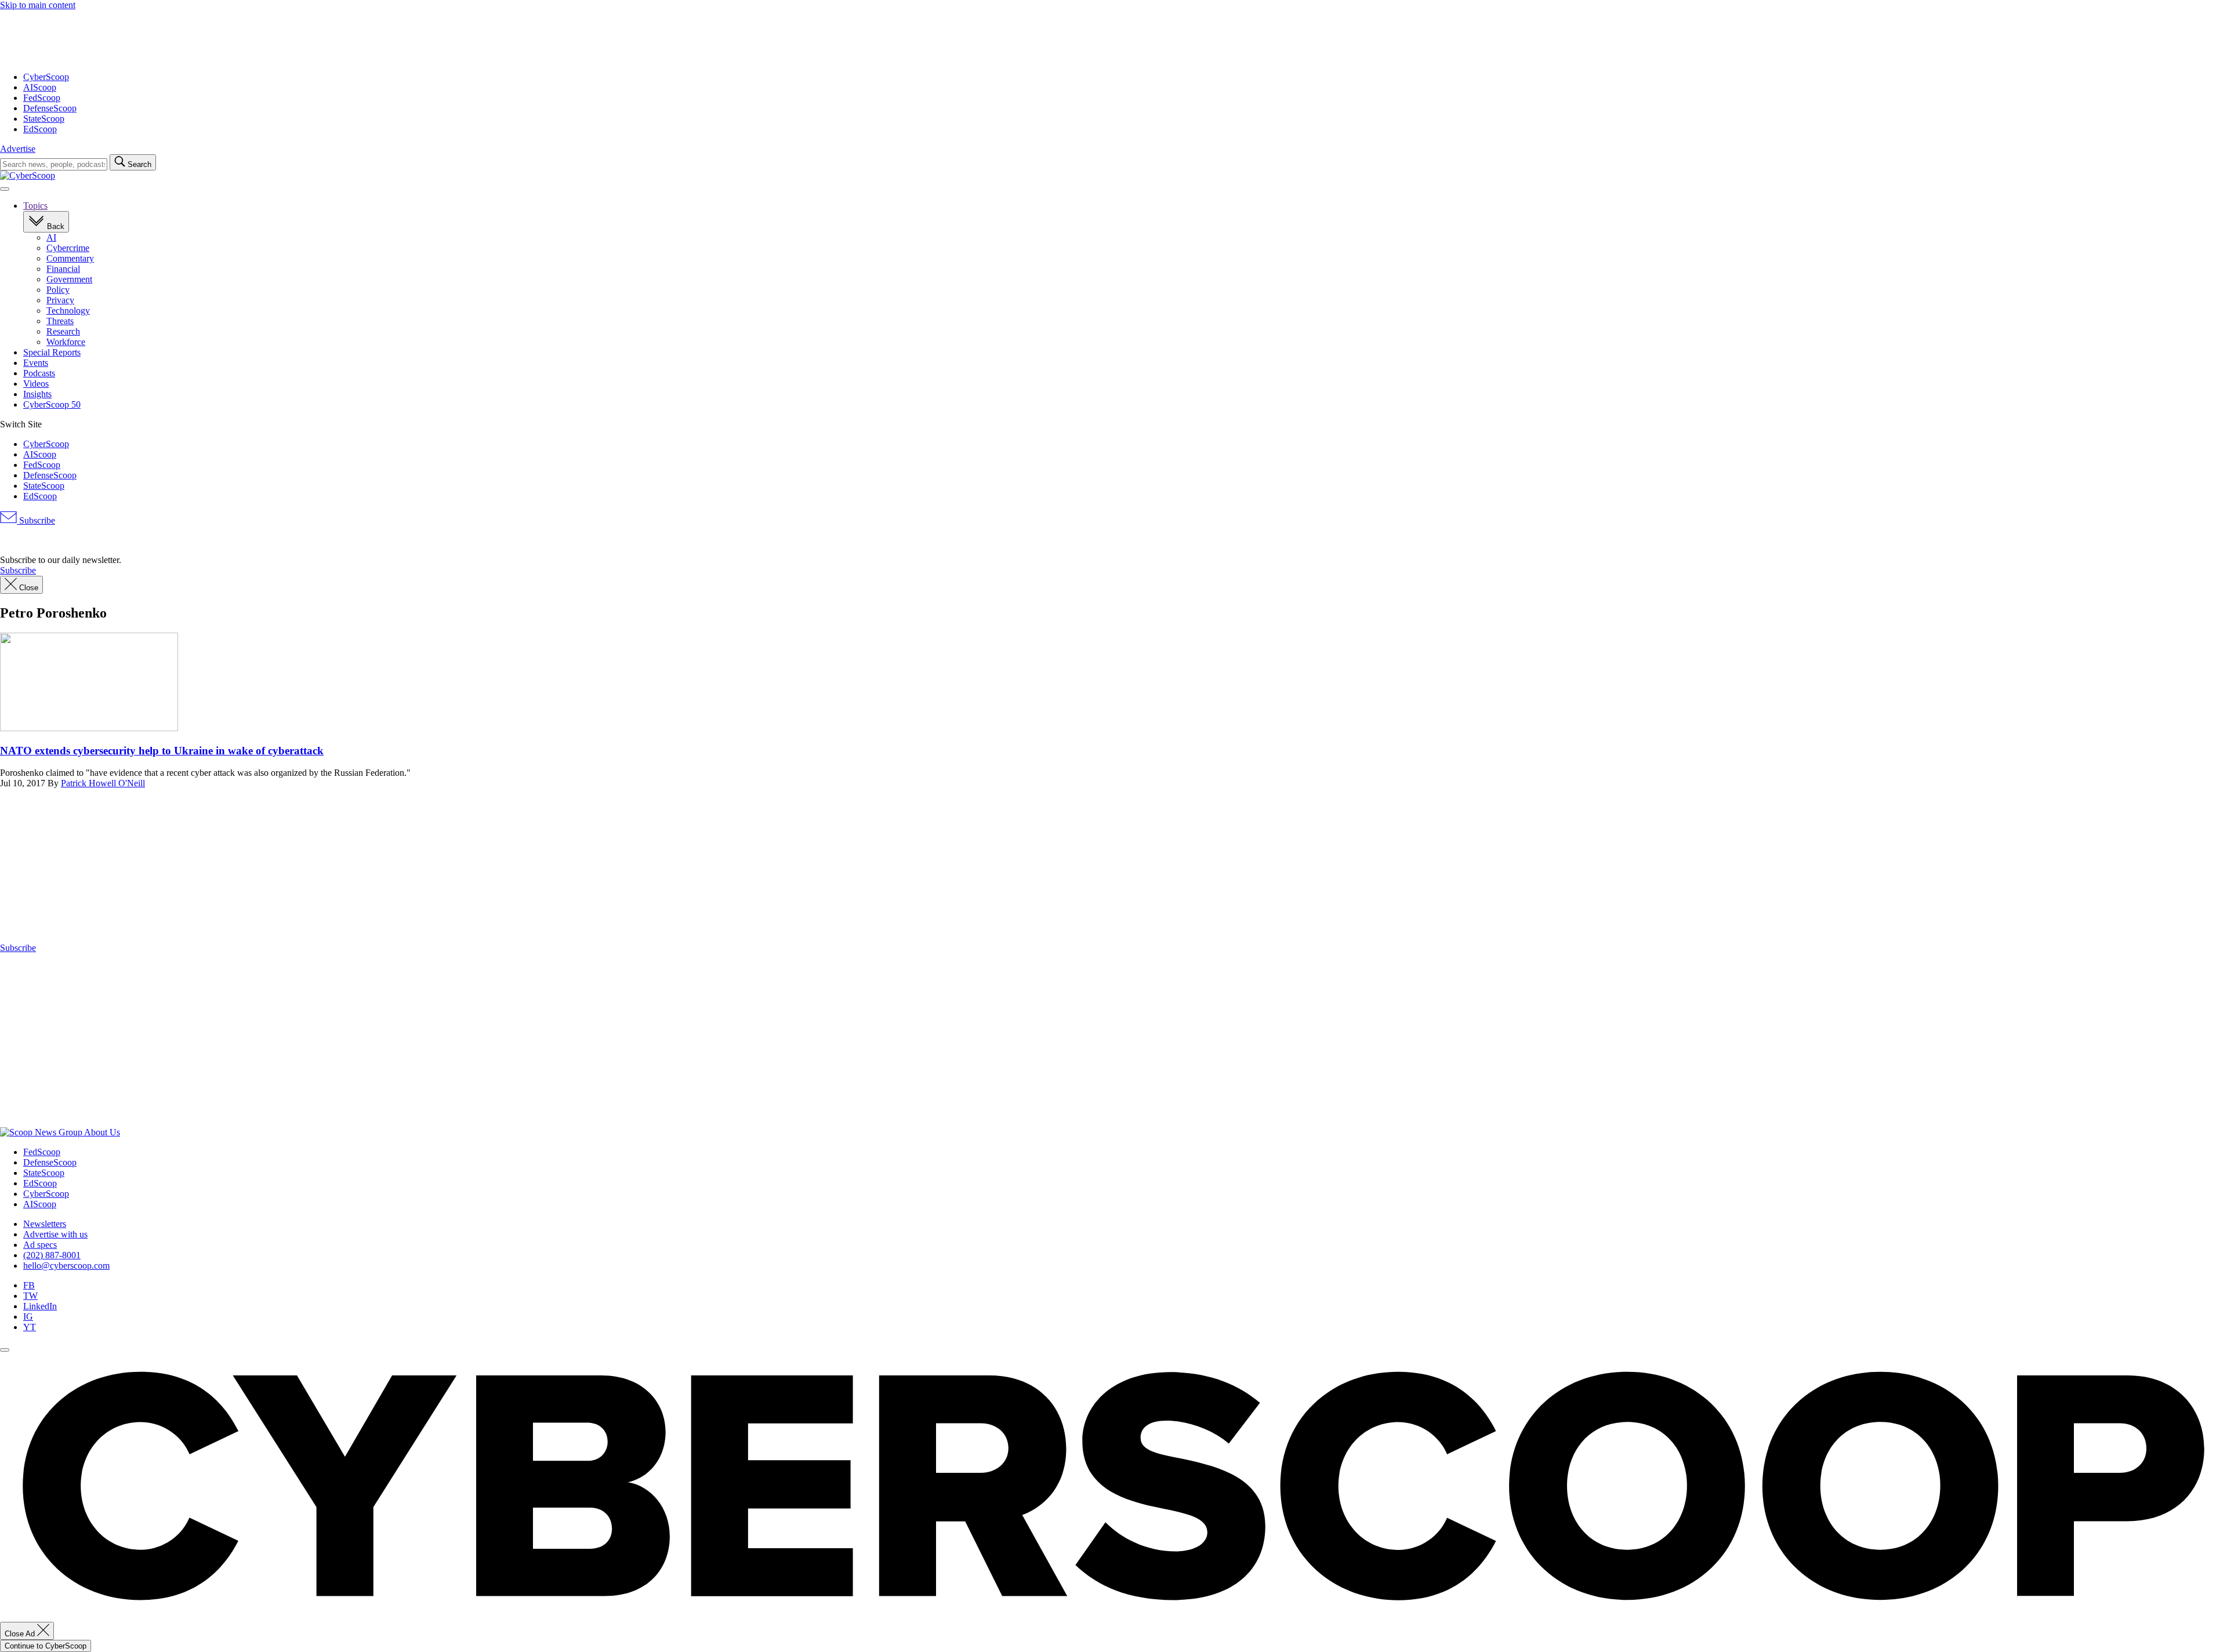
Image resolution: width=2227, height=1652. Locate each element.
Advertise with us (55, 1234)
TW (30, 1296)
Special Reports (52, 352)
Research (63, 331)
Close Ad (21, 1634)
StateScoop (44, 119)
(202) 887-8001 (52, 1255)
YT (30, 1327)
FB (29, 1285)
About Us (102, 1132)
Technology (68, 311)
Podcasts (39, 373)
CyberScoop (46, 77)
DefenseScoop (50, 108)
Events (36, 363)
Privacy (60, 300)
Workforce (66, 342)
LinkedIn (40, 1306)
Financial (63, 269)
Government (69, 279)
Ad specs (40, 1245)
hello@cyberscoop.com (66, 1266)
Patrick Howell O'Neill (103, 783)
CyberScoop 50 (52, 404)
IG (28, 1317)
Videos (36, 384)
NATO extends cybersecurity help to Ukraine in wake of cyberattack (162, 751)
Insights (37, 394)
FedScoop (42, 98)
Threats (60, 321)
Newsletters (45, 1224)
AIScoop (40, 87)
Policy (58, 290)
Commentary (70, 258)
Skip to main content (38, 5)
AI (51, 237)
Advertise (18, 149)
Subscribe (36, 520)
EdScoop (40, 129)
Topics (35, 206)
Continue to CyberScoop (46, 1646)
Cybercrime (68, 248)
